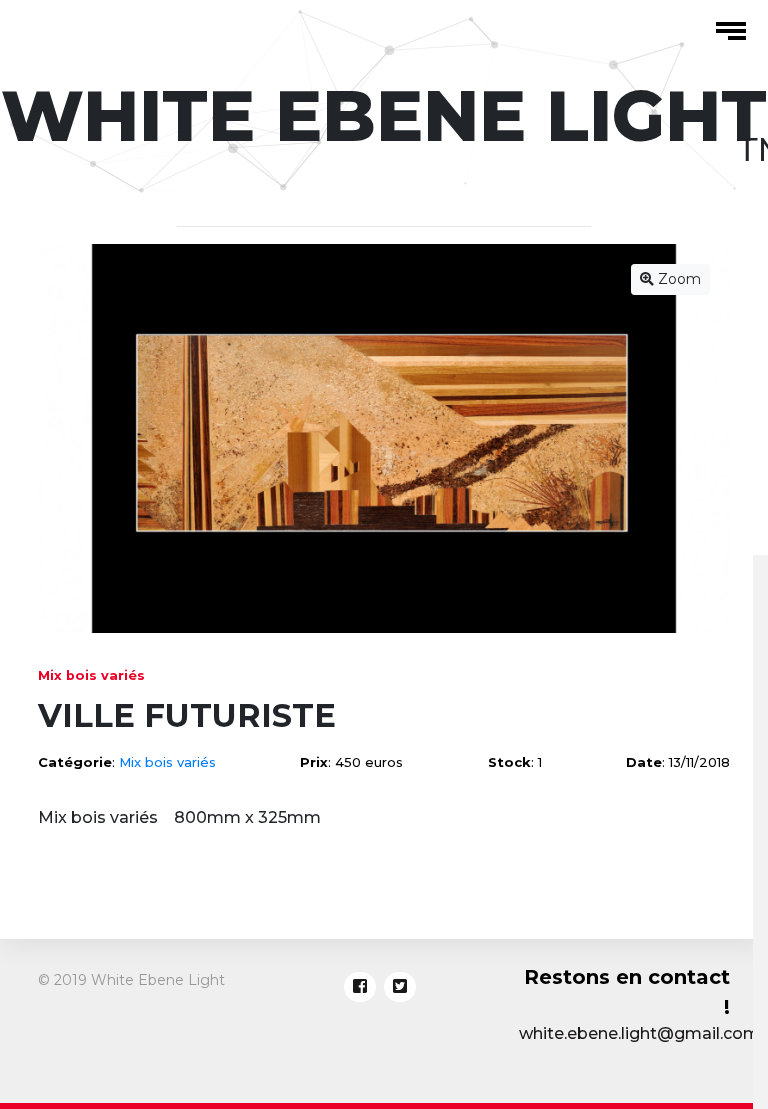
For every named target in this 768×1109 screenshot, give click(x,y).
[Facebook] (360, 987)
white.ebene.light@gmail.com (639, 1033)
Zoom (677, 279)
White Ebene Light (384, 116)
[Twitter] (400, 987)
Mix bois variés (167, 762)
